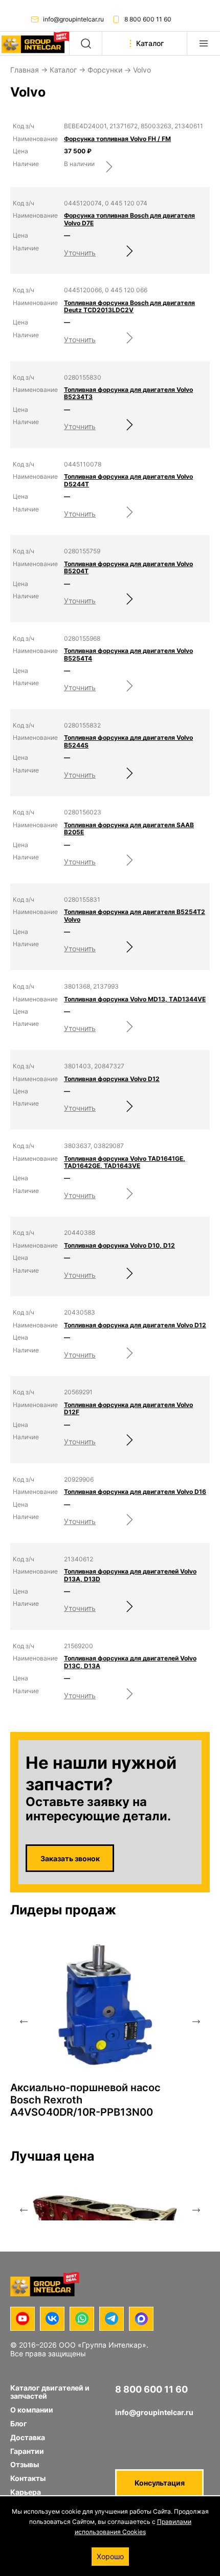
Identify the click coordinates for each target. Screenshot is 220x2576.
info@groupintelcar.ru (73, 19)
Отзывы (25, 2464)
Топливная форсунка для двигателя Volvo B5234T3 (128, 393)
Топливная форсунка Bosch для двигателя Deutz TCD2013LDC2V (129, 307)
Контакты (28, 2478)
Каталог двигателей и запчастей (50, 2392)
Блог (19, 2423)
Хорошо (110, 2556)
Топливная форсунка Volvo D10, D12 (119, 1246)
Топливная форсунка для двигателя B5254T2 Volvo (135, 916)
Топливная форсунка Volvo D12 (112, 1079)
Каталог (63, 70)
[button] (24, 2022)
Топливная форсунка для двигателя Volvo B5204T (128, 568)
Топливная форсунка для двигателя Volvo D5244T (128, 480)
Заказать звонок (70, 1858)
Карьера (26, 2492)
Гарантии (27, 2451)
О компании (32, 2410)
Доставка (28, 2437)
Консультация (160, 2483)
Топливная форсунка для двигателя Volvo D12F (128, 1409)
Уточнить (80, 253)
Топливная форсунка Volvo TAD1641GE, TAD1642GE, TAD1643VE (125, 1162)
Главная (25, 70)
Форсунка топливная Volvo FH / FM (117, 139)
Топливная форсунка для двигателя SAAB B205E (129, 829)
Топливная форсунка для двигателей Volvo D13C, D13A (130, 1662)
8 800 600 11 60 (148, 19)
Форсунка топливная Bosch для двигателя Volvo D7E (129, 219)
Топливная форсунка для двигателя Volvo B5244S (128, 741)
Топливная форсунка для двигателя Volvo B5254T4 (128, 654)
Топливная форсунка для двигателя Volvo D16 (135, 1492)
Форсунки (105, 70)
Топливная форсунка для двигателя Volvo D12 (135, 1325)
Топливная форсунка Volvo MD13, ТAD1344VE (135, 999)
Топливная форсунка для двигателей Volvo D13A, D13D (130, 1575)
